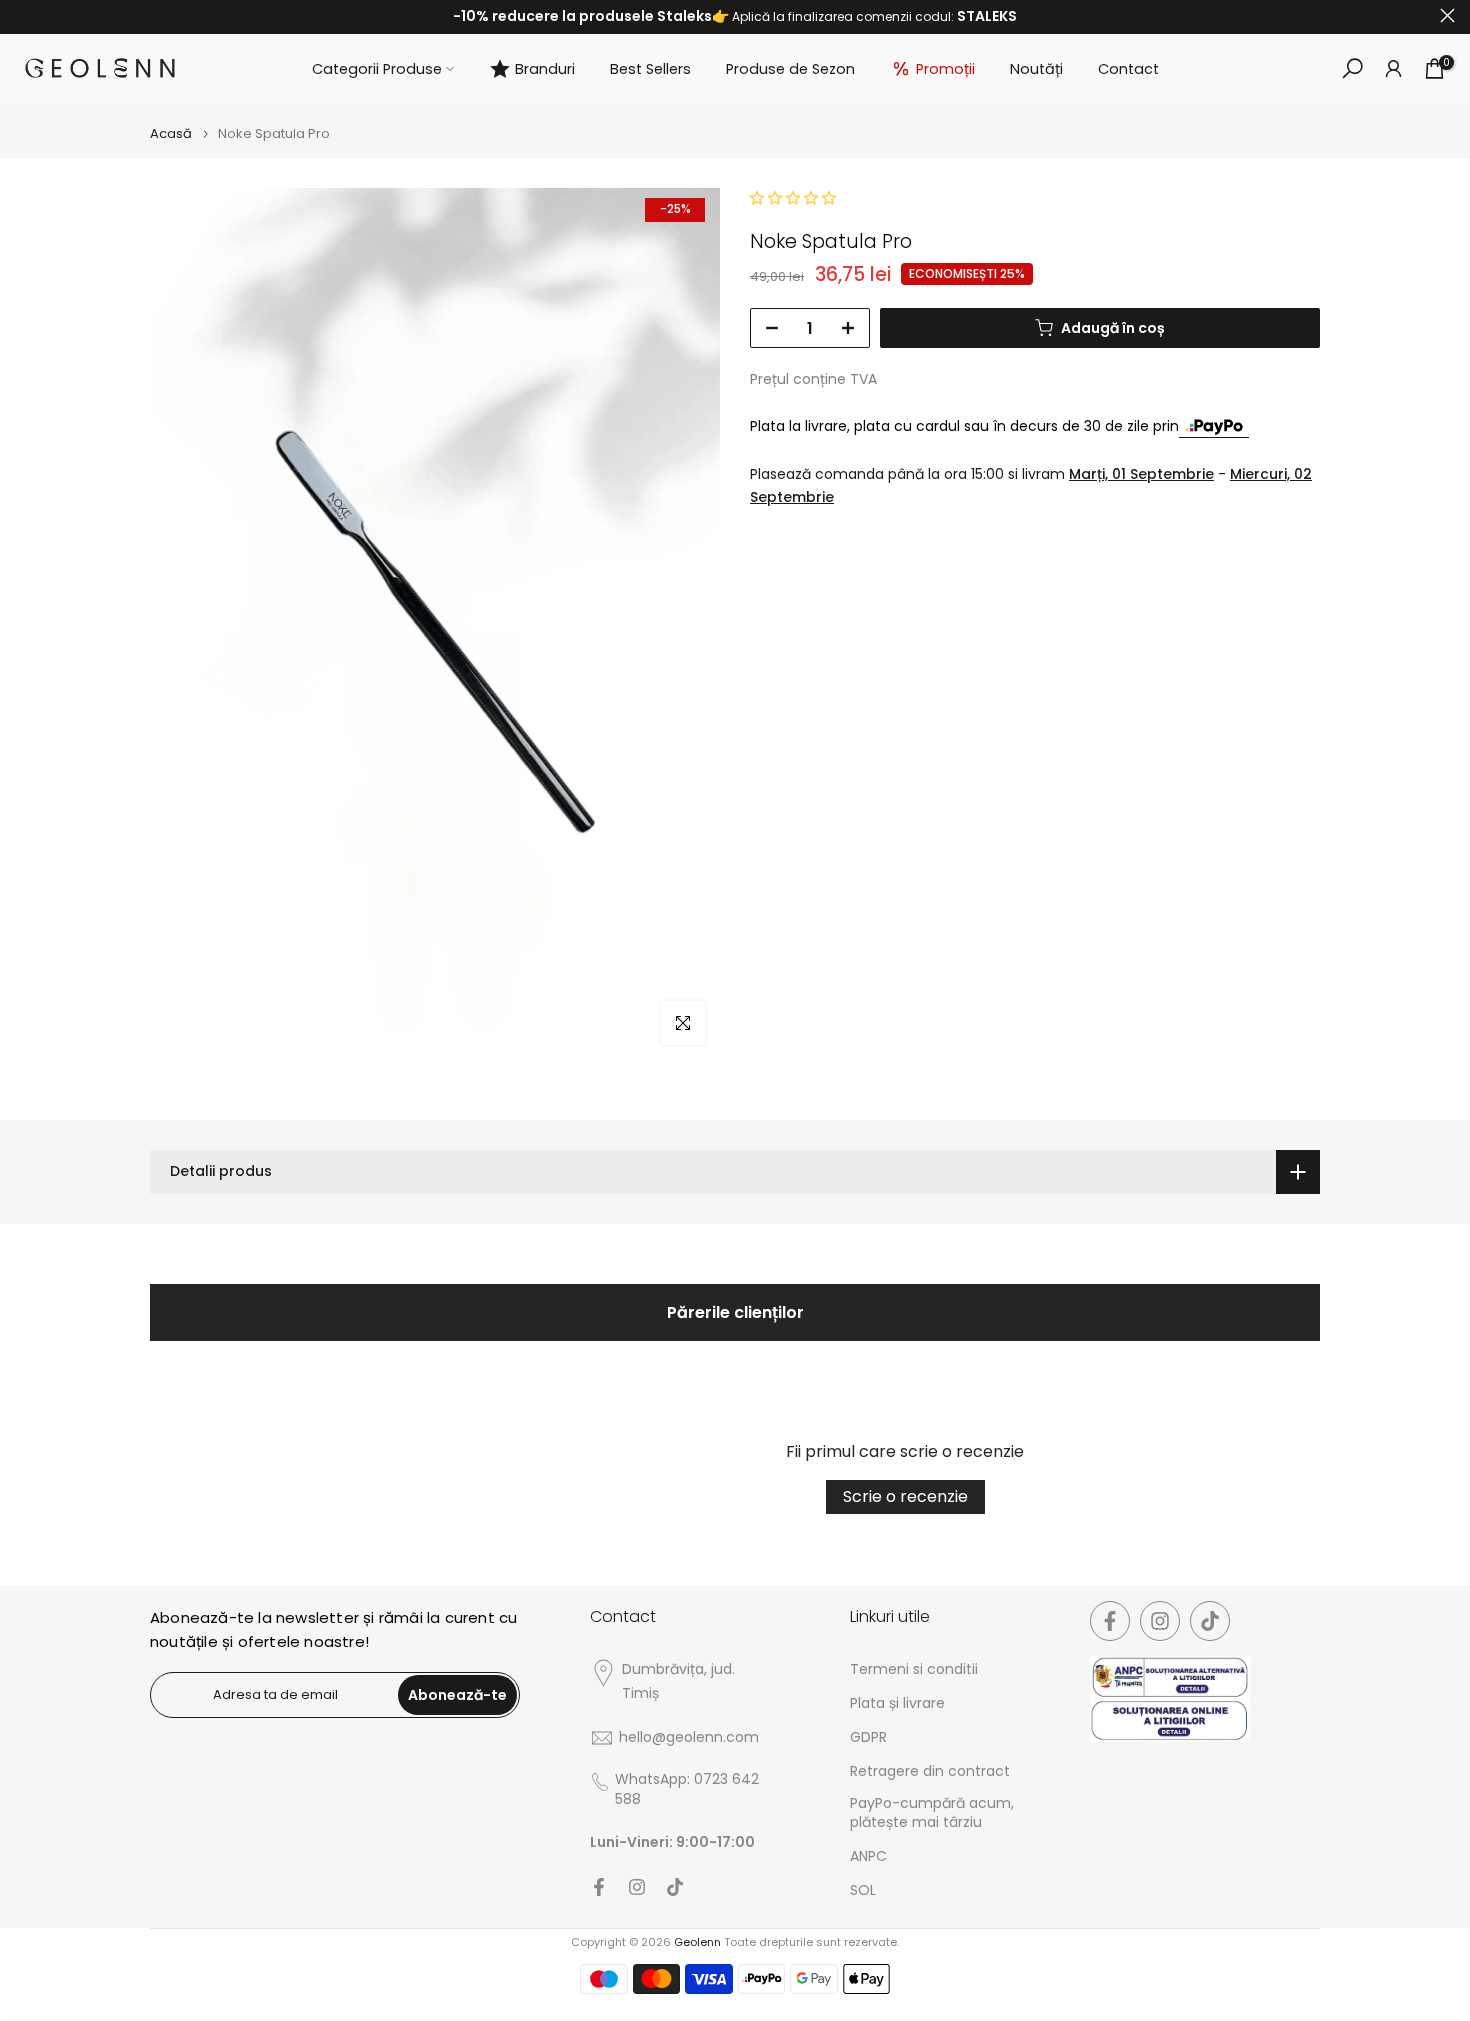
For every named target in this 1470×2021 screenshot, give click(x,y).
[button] (793, 198)
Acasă (171, 133)
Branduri (545, 69)
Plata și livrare (897, 1703)
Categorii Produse (377, 69)
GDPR (868, 1737)
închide (22, 15)
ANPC (868, 1856)
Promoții (945, 69)
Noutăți (1036, 69)
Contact (1128, 69)
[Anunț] (735, 17)
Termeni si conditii (914, 1669)
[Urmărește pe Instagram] (637, 1887)
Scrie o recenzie (905, 1496)
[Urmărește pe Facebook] (599, 1887)
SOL (863, 1890)
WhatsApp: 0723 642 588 (687, 1789)
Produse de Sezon (790, 69)
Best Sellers (650, 69)
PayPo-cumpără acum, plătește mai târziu (932, 1813)
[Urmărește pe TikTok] (675, 1887)
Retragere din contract (930, 1771)
